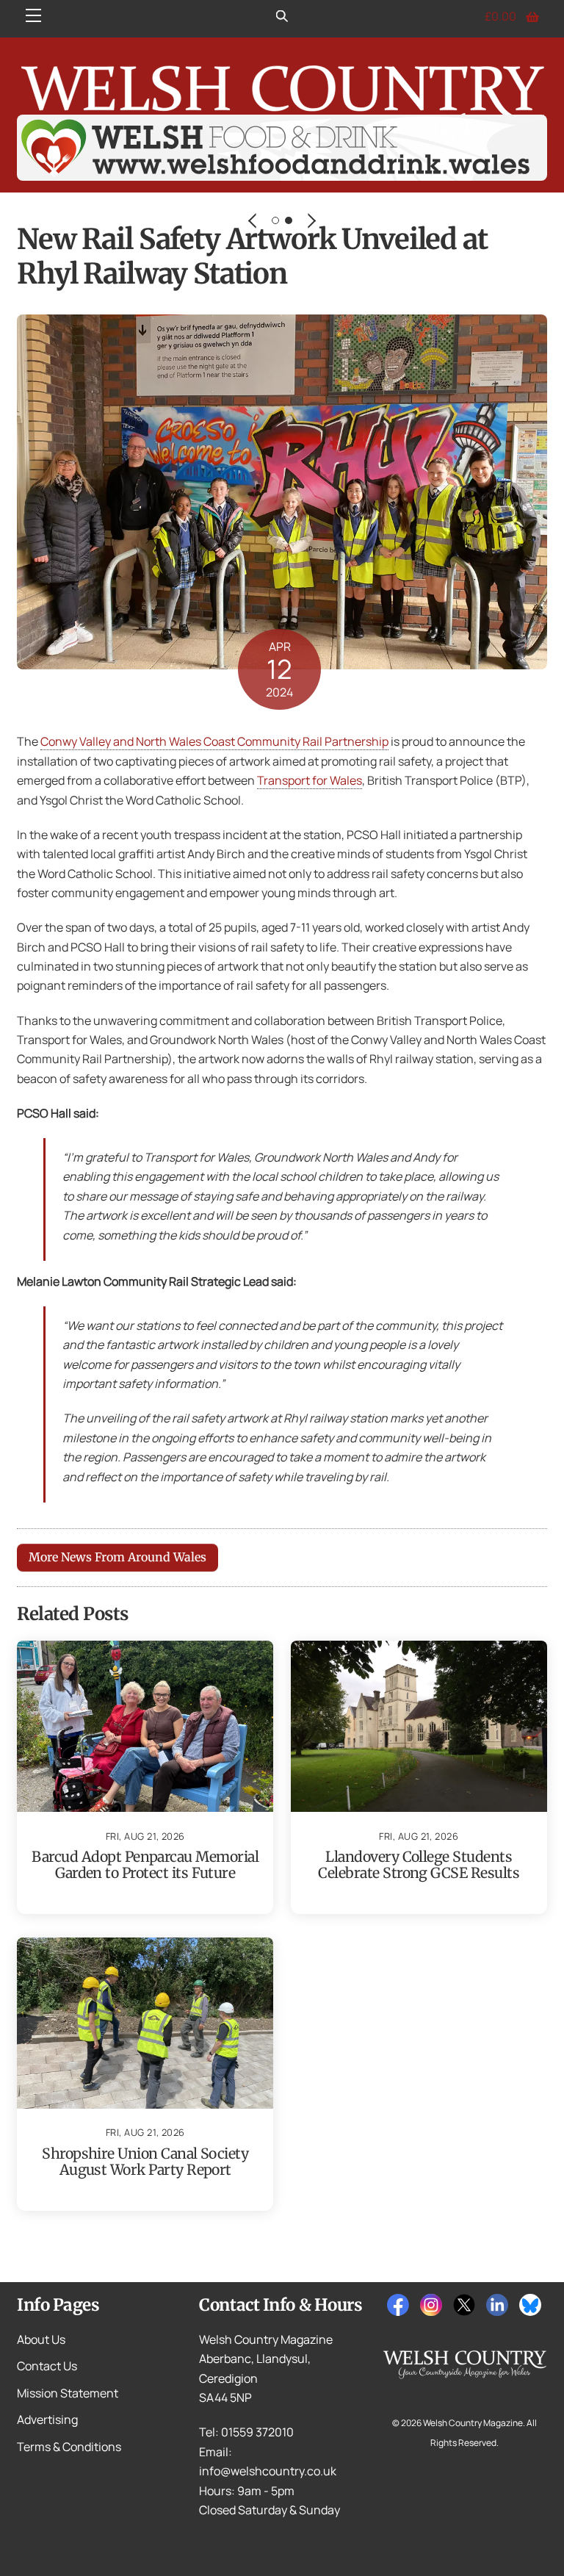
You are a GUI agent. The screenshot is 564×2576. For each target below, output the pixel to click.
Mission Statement (68, 2393)
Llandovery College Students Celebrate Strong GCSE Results (419, 1865)
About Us (41, 2339)
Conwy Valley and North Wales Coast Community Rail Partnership (214, 741)
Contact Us (47, 2366)
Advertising (47, 2420)
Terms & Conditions (69, 2447)
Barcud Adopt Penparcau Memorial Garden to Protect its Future (145, 1865)
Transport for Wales (310, 780)
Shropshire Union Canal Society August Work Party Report (145, 2162)
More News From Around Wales (117, 1557)
